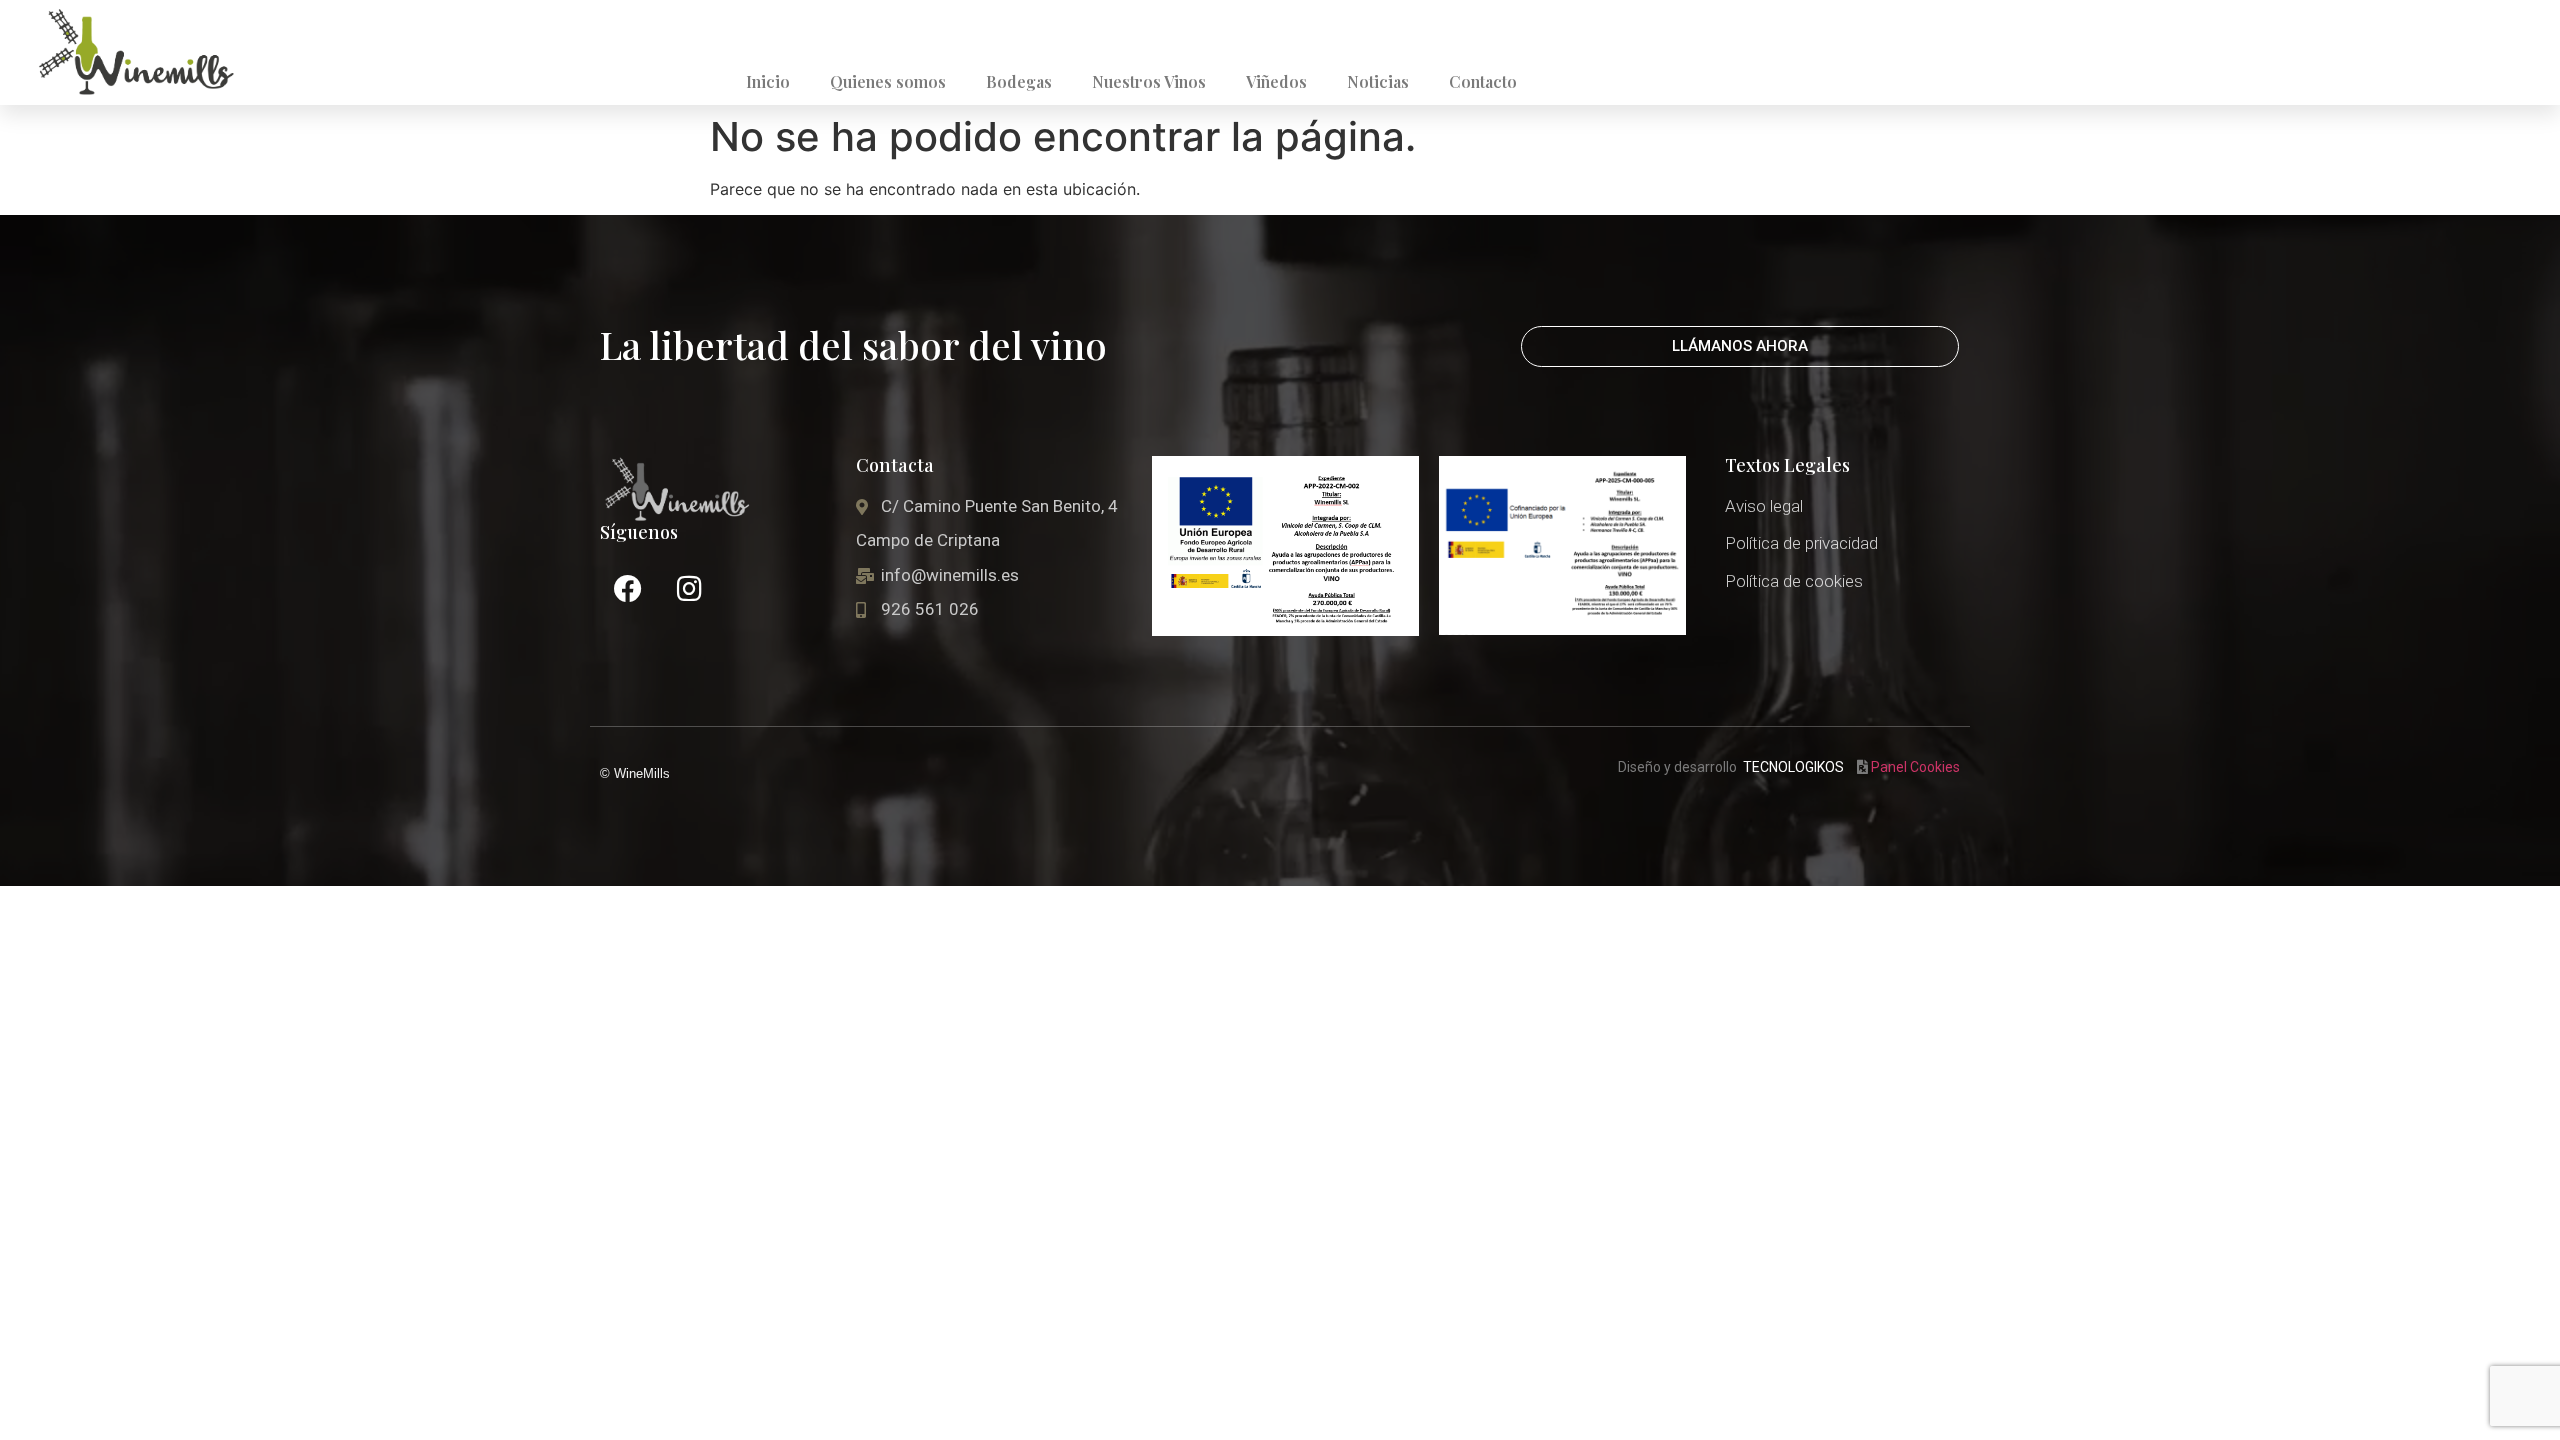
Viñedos (1276, 81)
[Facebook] (628, 589)
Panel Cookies (1915, 767)
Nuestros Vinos (1149, 81)
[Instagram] (689, 589)
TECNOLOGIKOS (1793, 767)
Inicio (768, 81)
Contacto (1483, 81)
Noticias (1378, 81)
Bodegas (1019, 81)
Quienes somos (888, 81)
